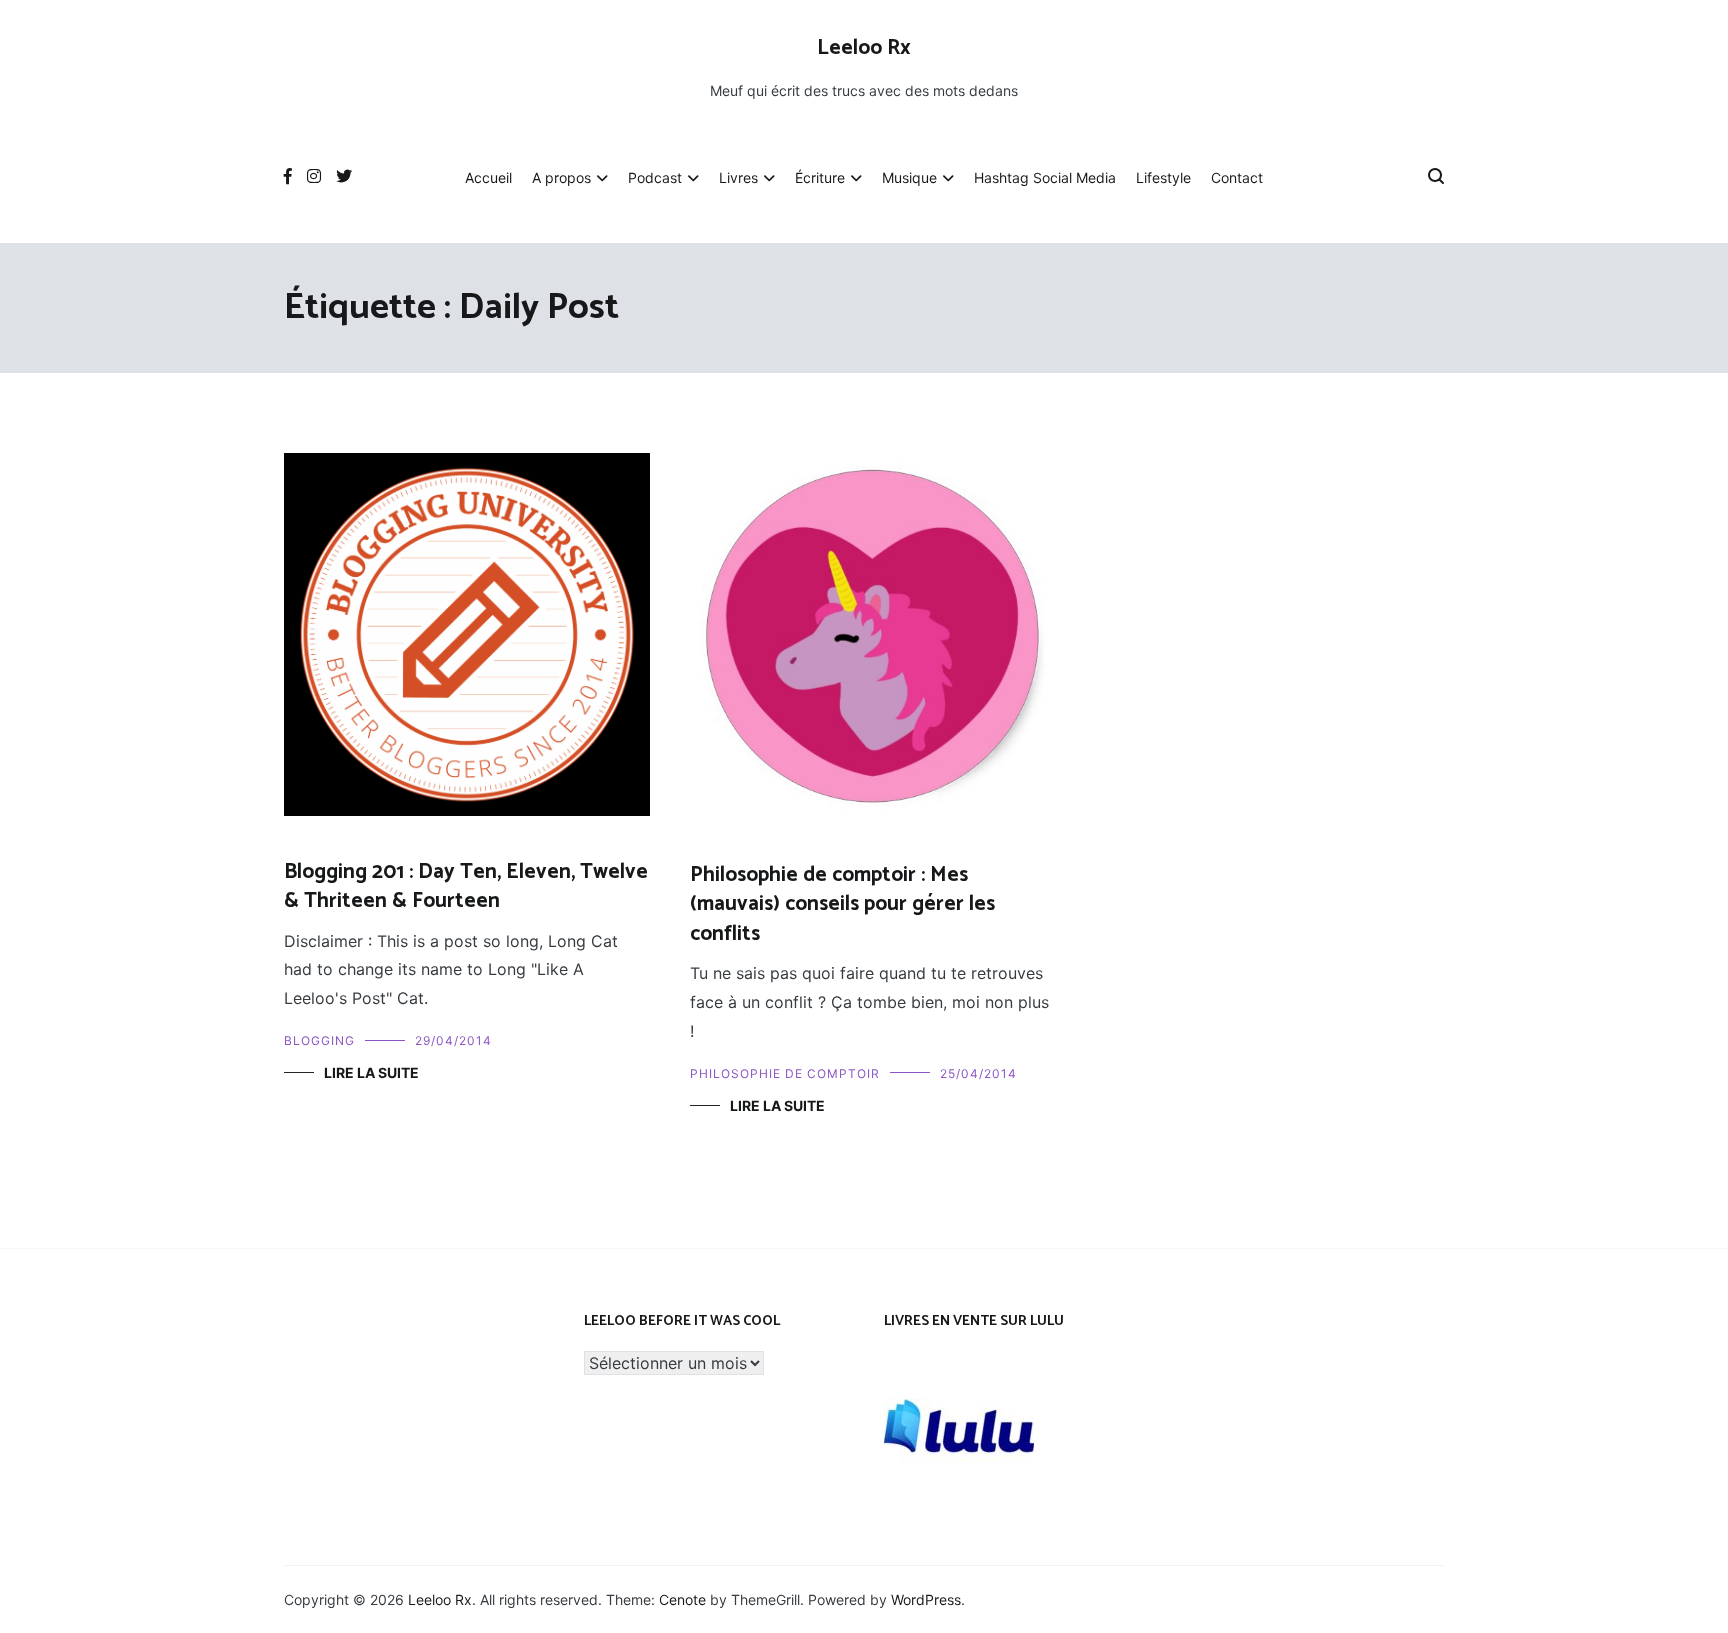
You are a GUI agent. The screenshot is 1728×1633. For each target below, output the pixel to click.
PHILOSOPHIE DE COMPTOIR (785, 1073)
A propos (561, 177)
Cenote (682, 1599)
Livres (738, 177)
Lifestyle (1163, 177)
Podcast (655, 177)
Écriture (820, 177)
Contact (1237, 177)
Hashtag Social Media (1045, 177)
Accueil (488, 177)
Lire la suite (371, 1072)
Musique (909, 177)
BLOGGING (319, 1040)
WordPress (926, 1599)
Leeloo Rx (864, 48)
